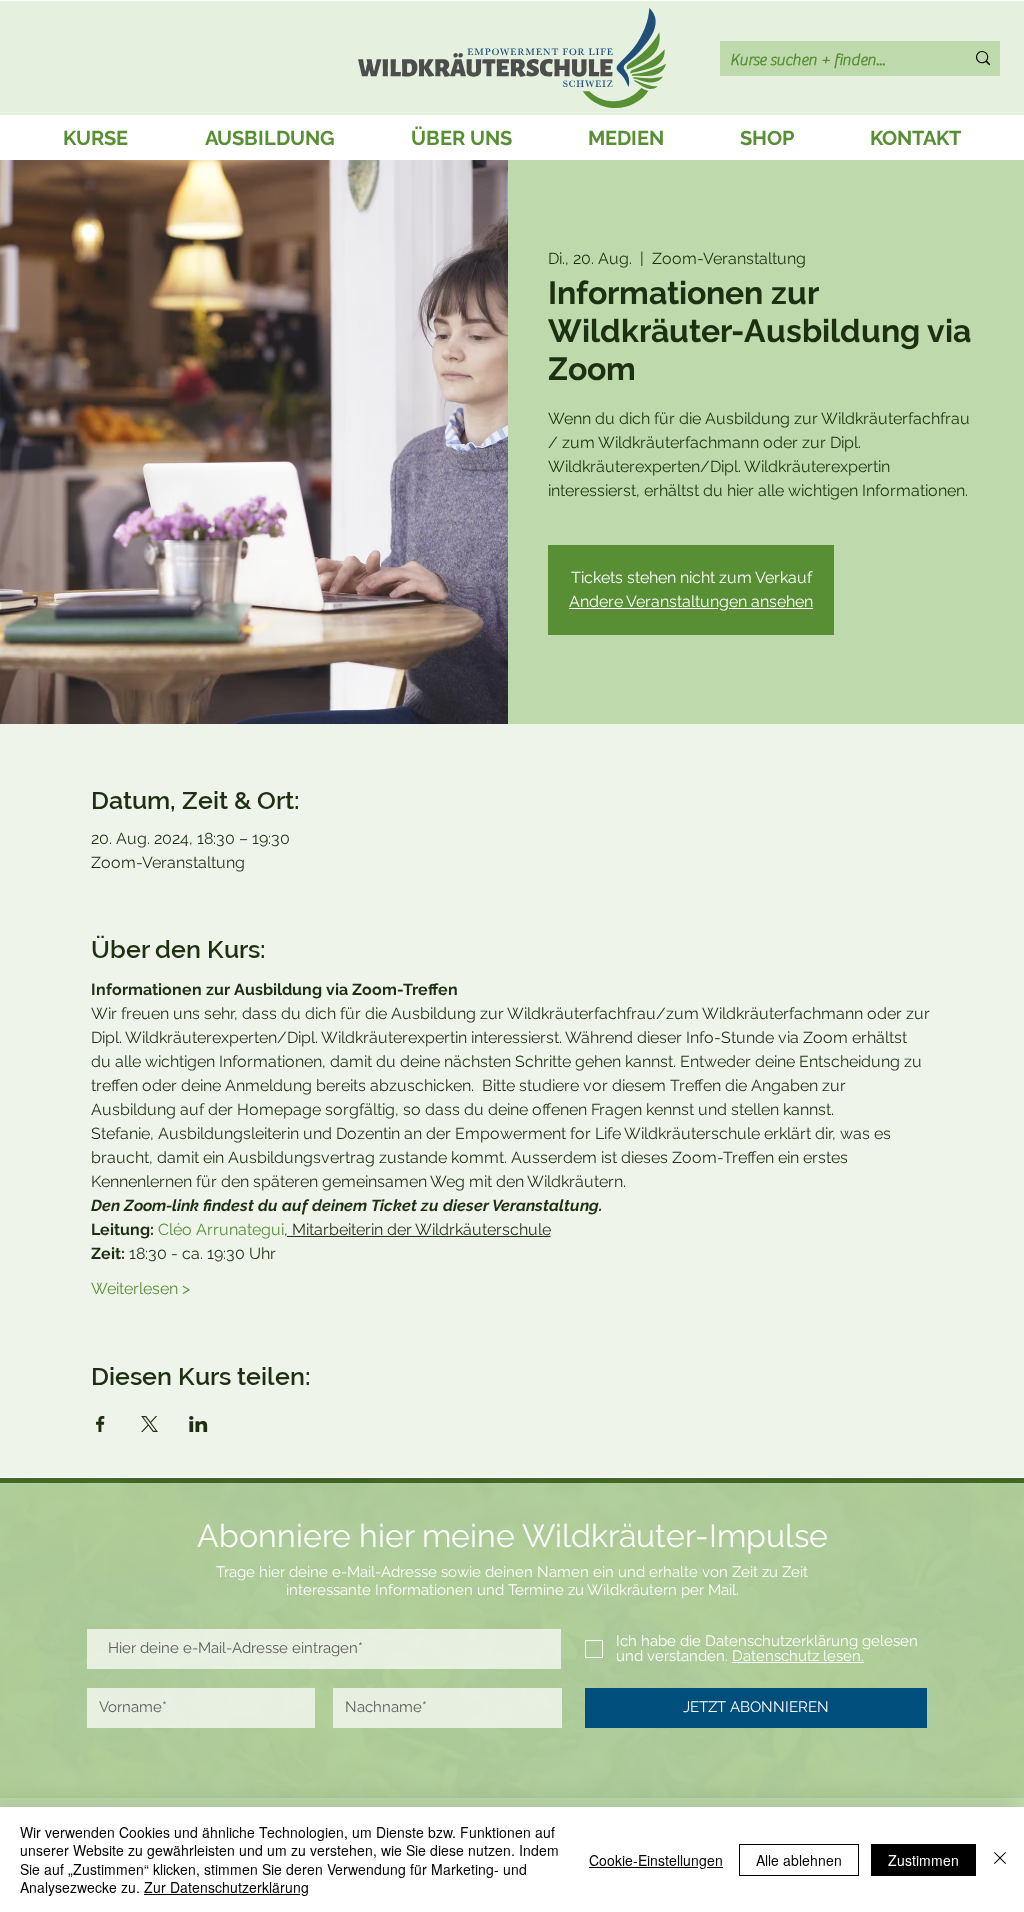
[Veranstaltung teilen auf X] (149, 1424)
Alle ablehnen (799, 1860)
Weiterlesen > (140, 1288)
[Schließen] (1000, 1859)
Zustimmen (923, 1860)
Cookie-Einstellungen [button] (656, 1860)
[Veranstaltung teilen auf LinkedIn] (198, 1424)
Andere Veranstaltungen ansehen (691, 601)
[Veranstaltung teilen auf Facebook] (100, 1424)
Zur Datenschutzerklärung (226, 1887)
